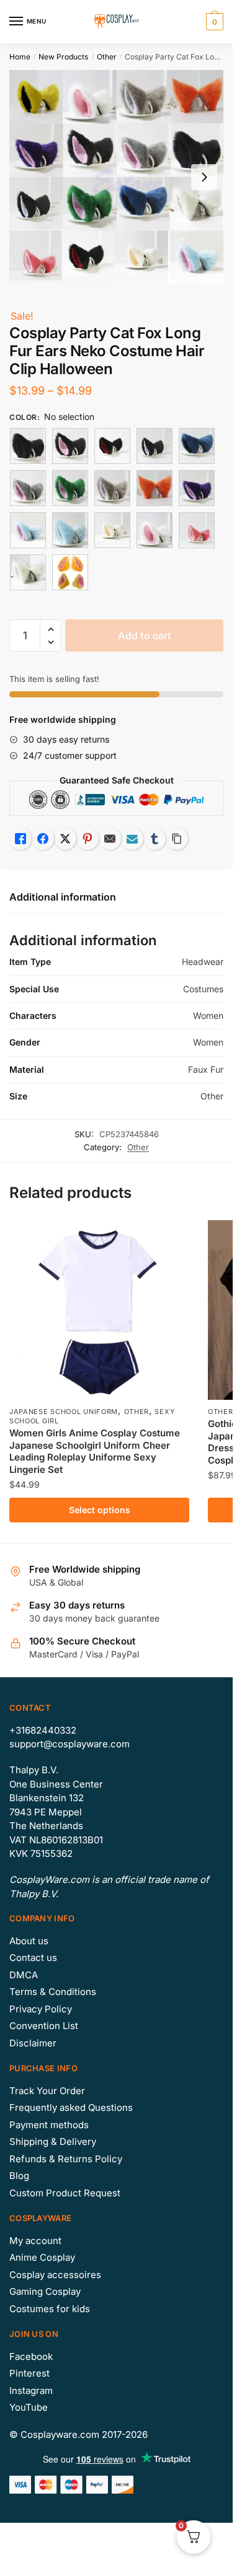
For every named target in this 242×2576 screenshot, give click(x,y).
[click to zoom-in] (116, 177)
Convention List (44, 2026)
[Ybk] (70, 572)
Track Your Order (47, 2091)
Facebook (31, 2356)
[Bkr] (112, 446)
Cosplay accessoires (55, 2275)
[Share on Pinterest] (87, 839)
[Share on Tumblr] (155, 839)
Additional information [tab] (63, 897)
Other (107, 57)
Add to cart (145, 635)
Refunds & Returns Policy (66, 2159)
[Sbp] (28, 530)
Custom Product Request (65, 2193)
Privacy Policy (41, 2009)
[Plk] (197, 488)
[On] (155, 488)
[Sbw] (70, 530)
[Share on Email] (110, 839)
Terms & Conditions (53, 1992)
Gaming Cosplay (45, 2291)
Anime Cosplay (42, 2257)
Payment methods (49, 2125)
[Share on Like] (20, 839)
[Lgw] (112, 488)
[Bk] (28, 446)
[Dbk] (197, 446)
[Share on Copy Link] (177, 839)
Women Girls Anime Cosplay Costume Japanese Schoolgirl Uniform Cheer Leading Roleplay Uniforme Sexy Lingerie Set (95, 1451)
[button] (51, 630)
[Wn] (112, 530)
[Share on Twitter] (65, 839)
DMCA (24, 1975)
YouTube (29, 2407)
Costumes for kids (50, 2309)
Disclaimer (33, 2043)
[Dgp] (28, 488)
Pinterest (29, 2373)
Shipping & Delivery (53, 2142)
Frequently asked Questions (71, 2107)
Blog (19, 2176)
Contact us (33, 1958)
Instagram (31, 2390)
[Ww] (28, 572)
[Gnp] (70, 488)
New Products (63, 57)
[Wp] (155, 530)
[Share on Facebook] (43, 839)
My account (35, 2241)
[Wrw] (197, 530)
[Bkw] (155, 446)
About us (29, 1941)
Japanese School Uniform (64, 1412)
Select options (100, 1510)
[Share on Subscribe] (132, 839)
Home (20, 57)
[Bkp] (70, 446)
